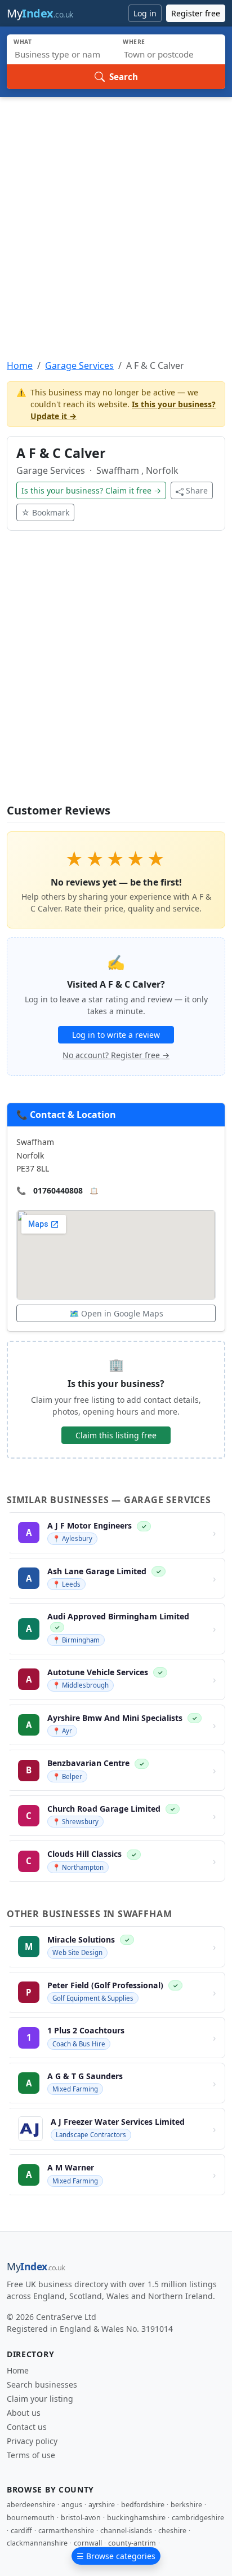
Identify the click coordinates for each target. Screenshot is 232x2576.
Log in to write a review (116, 1035)
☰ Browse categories (116, 2556)
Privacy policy (32, 2441)
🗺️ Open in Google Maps (116, 1313)
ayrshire (102, 2505)
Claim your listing (40, 2399)
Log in (145, 13)
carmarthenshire (66, 2531)
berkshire (186, 2505)
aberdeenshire (31, 2505)
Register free (196, 13)
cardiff (21, 2531)
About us (24, 2413)
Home (20, 366)
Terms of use (31, 2455)
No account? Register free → (116, 1055)
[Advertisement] (116, 219)
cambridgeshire (198, 2518)
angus (72, 2505)
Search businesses (42, 2385)
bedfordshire (143, 2505)
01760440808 (58, 1190)
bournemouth (31, 2518)
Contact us (27, 2427)
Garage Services (79, 366)
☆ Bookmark (45, 512)
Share (197, 490)
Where (134, 42)
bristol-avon (81, 2518)
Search (124, 77)
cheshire (172, 2531)
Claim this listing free (116, 1435)
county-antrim (132, 2543)
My (40, 13)
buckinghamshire (136, 2518)
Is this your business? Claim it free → (91, 490)
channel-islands (126, 2531)
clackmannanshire (37, 2543)
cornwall (88, 2543)
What (23, 42)
